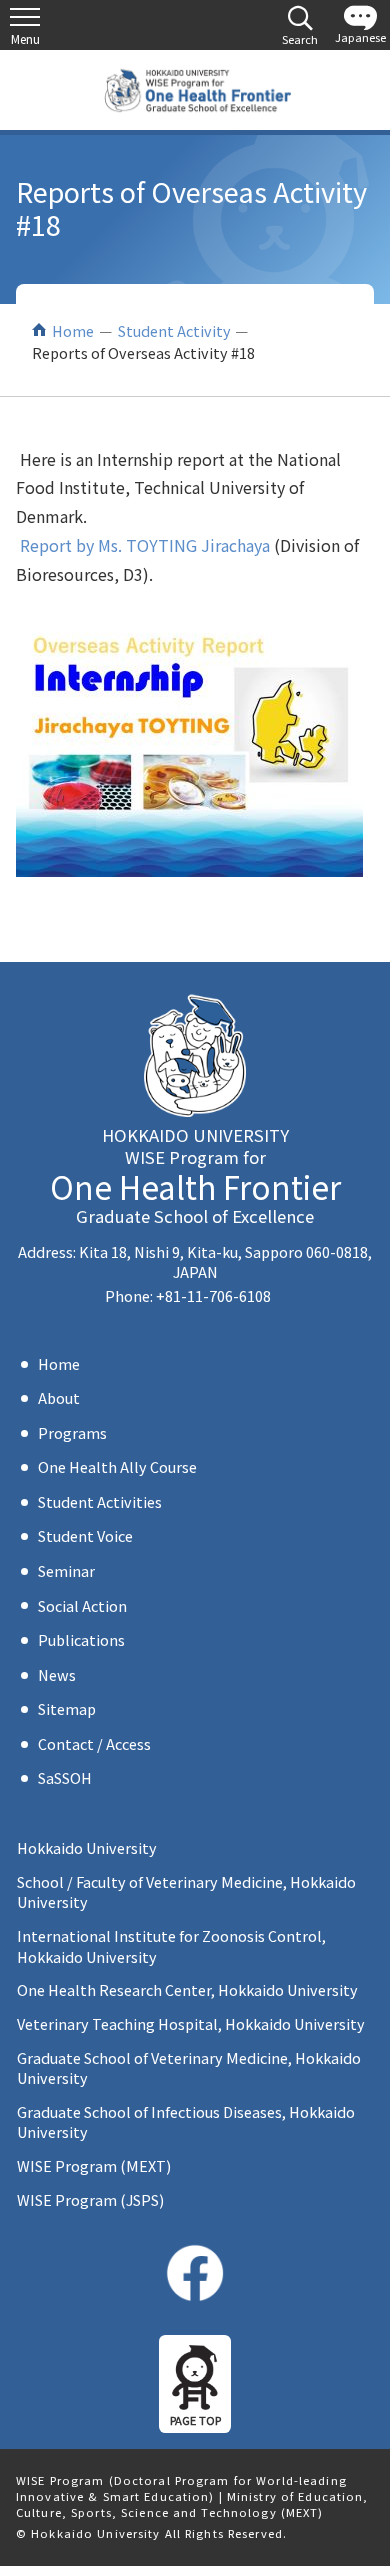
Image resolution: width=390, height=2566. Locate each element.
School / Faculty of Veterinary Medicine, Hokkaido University (186, 1891)
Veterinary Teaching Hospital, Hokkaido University (191, 2023)
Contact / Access (94, 1743)
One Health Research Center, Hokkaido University (187, 1989)
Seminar (66, 1570)
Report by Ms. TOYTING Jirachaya (145, 545)
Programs (72, 1432)
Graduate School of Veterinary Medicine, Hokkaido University (189, 2067)
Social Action (82, 1605)
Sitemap (67, 1708)
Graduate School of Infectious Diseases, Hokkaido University (186, 2121)
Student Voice (85, 1535)
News (57, 1674)
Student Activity (174, 330)
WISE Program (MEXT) (94, 2165)
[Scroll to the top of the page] (195, 2384)
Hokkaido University (87, 1847)
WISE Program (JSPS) (90, 2199)
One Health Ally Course (117, 1466)
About (59, 1397)
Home (73, 330)
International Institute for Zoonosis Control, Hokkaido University (171, 1945)
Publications (81, 1639)
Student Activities (100, 1501)
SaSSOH (65, 1777)
